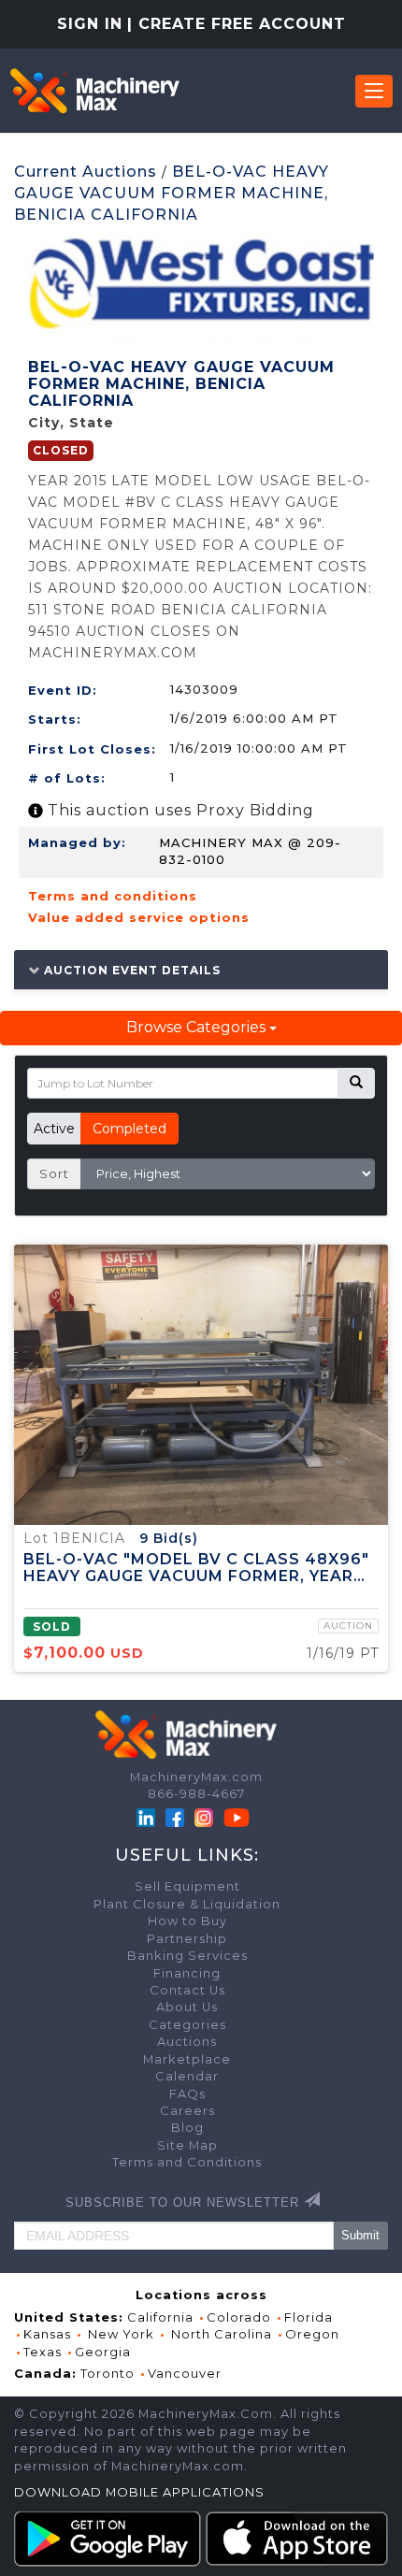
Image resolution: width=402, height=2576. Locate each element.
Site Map (187, 2145)
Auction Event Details (130, 970)
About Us (187, 2007)
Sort (54, 1173)
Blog (187, 2128)
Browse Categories (198, 1027)
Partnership (187, 1939)
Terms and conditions (113, 896)
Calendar (187, 2076)
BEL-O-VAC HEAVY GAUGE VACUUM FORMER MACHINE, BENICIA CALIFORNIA (172, 193)
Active (54, 1129)
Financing (187, 1973)
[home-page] (94, 91)
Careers (187, 2111)
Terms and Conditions (187, 2162)
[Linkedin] (148, 1816)
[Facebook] (175, 1816)
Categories (187, 2025)
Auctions (187, 2042)
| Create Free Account (237, 24)
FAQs (187, 2094)
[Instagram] (206, 1816)
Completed (129, 1129)
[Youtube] (237, 1816)
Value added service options (139, 917)
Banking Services (187, 1956)
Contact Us (187, 1990)
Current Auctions (86, 172)
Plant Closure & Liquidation (187, 1904)
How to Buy (187, 1921)
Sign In (90, 24)
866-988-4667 (196, 1794)
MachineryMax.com (196, 1777)
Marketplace (187, 2059)
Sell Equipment (187, 1886)
